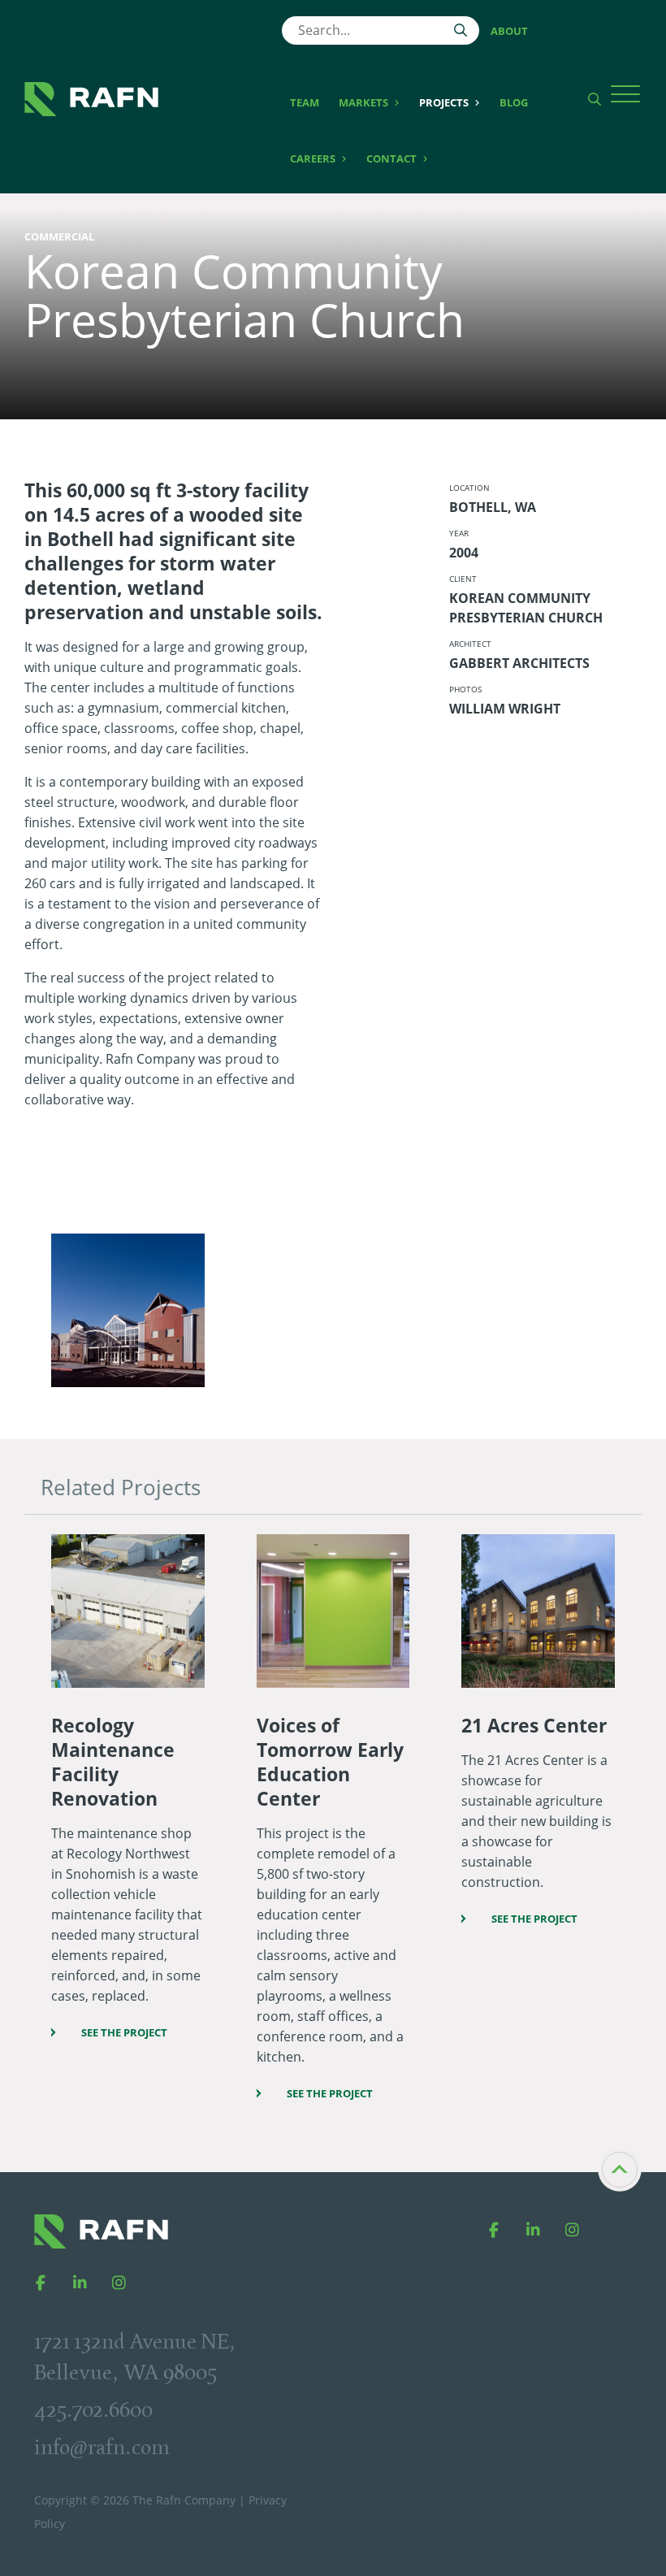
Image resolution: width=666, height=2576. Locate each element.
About (509, 31)
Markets (365, 102)
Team (305, 102)
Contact (393, 158)
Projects (445, 102)
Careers (314, 158)
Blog (514, 102)
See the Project (124, 2032)
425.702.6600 (93, 2409)
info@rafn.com (102, 2447)
